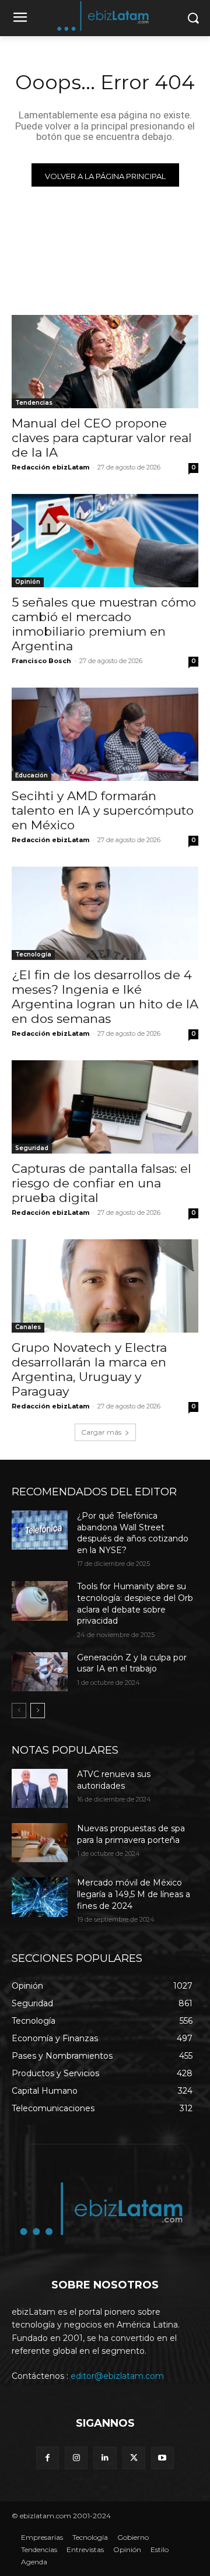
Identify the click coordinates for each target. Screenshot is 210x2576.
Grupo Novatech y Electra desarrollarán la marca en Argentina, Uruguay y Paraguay (89, 1369)
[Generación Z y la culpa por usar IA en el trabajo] (40, 1672)
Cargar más (101, 1432)
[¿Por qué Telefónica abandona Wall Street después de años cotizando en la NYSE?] (40, 1530)
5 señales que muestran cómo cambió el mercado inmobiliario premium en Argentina (104, 624)
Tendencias (34, 403)
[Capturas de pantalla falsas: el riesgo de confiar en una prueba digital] (105, 1107)
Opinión (28, 582)
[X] (134, 2458)
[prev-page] (19, 1711)
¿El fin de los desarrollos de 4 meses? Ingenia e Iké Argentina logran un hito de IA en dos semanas (105, 997)
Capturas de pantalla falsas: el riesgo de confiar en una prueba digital (101, 1183)
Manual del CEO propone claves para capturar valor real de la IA (102, 438)
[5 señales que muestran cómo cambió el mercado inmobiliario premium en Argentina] (105, 541)
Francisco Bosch (41, 661)
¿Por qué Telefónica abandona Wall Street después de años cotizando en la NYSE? (133, 1533)
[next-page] (38, 1711)
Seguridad (32, 1148)
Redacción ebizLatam (50, 467)
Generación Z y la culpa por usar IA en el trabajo (132, 1663)
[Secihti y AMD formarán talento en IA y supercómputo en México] (105, 734)
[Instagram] (76, 2458)
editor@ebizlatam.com (117, 2376)
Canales (28, 1327)
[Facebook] (48, 2458)
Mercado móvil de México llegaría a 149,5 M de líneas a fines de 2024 (134, 1894)
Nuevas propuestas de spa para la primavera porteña (131, 1834)
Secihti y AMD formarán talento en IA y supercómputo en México (103, 810)
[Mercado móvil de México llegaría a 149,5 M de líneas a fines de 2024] (40, 1897)
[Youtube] (162, 2458)
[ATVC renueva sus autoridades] (40, 1788)
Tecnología (33, 954)
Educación (32, 775)
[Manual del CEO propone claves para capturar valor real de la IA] (105, 362)
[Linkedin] (105, 2458)
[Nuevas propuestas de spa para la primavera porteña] (40, 1843)
